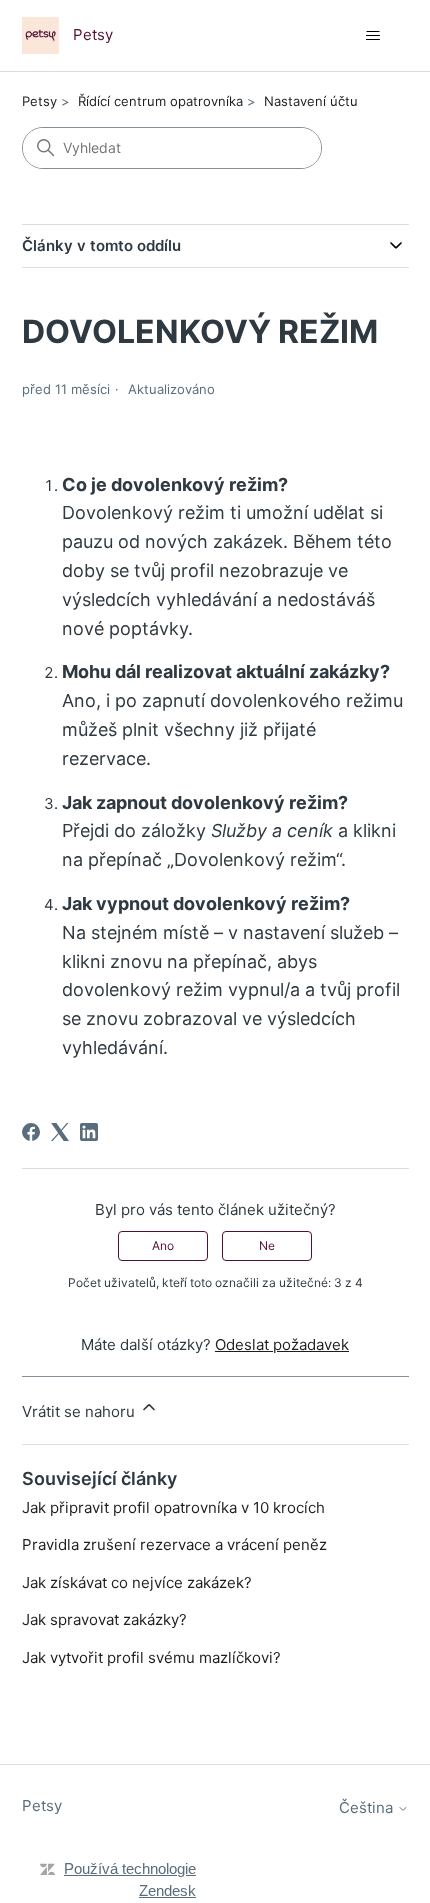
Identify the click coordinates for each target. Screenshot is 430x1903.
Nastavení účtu (311, 101)
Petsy (39, 101)
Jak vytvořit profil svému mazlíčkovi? (151, 1657)
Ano (163, 1245)
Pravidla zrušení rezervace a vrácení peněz (174, 1544)
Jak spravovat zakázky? (104, 1619)
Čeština (368, 1807)
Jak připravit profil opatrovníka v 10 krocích (173, 1507)
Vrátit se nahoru (80, 1411)
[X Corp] (60, 1132)
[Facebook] (31, 1132)
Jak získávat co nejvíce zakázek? (137, 1582)
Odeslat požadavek (282, 1344)
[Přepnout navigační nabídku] (373, 36)
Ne (267, 1245)
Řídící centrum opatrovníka (160, 101)
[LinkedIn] (89, 1132)
